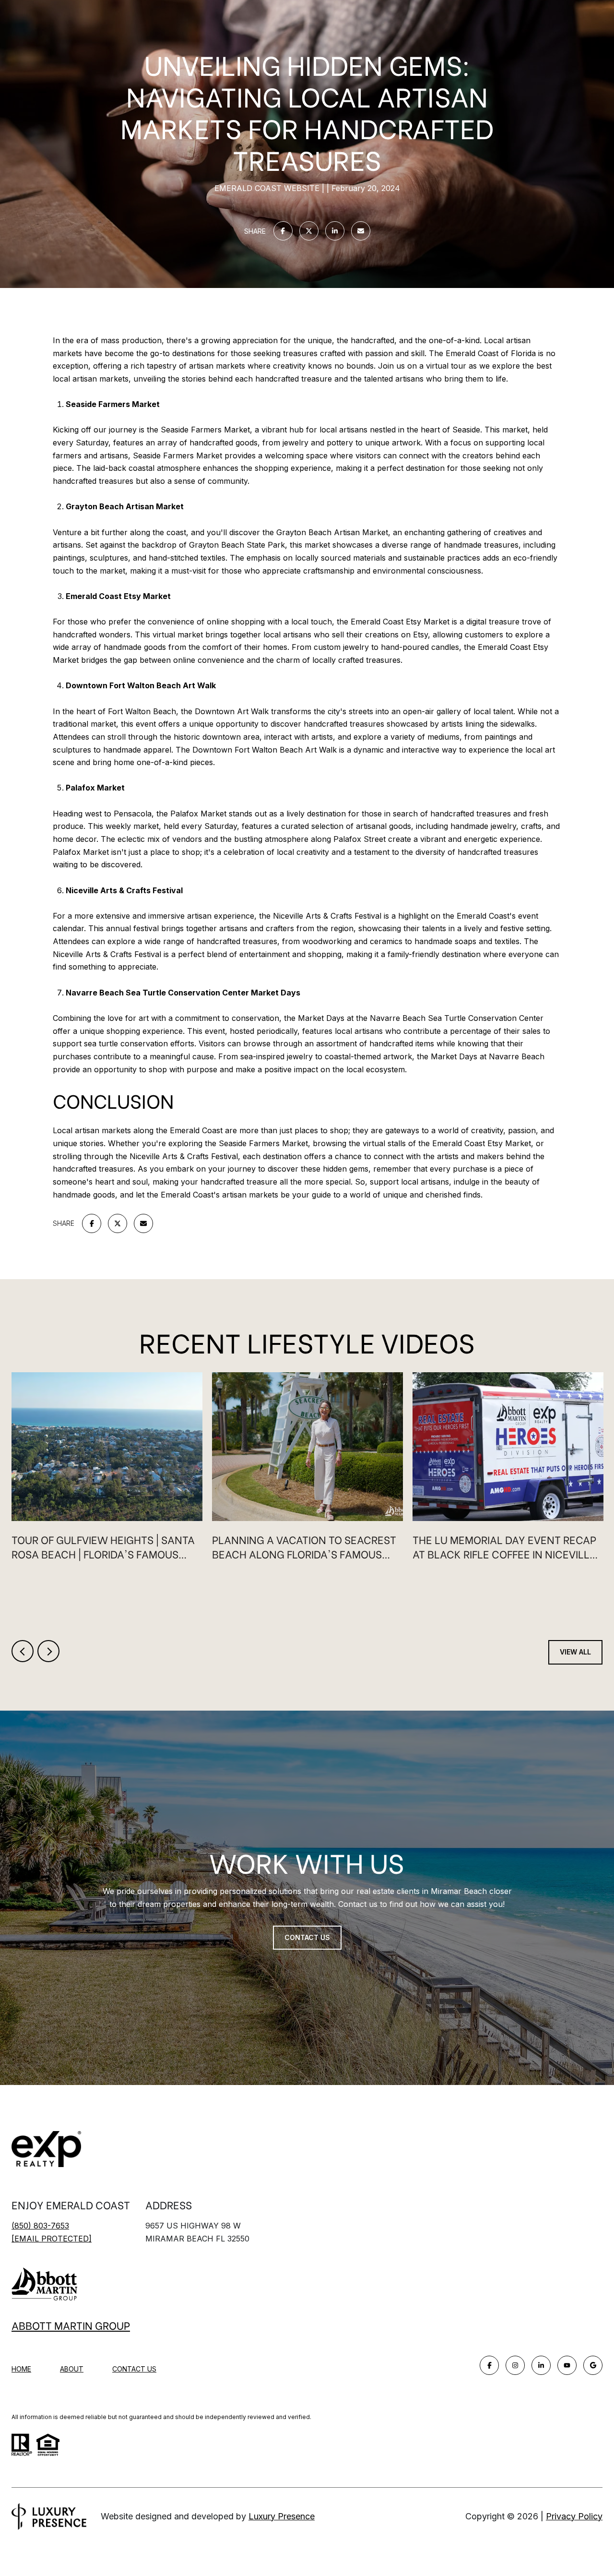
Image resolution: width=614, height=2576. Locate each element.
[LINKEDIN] (541, 2365)
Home (21, 2369)
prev (23, 1651)
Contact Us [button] (307, 1937)
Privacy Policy (574, 2516)
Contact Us (134, 2369)
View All (575, 1652)
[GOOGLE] (593, 2365)
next (48, 1651)
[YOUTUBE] (567, 2365)
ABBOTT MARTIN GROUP (71, 2325)
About (72, 2369)
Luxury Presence (282, 2516)
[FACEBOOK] (489, 2365)
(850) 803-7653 (40, 2226)
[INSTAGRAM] (515, 2365)
